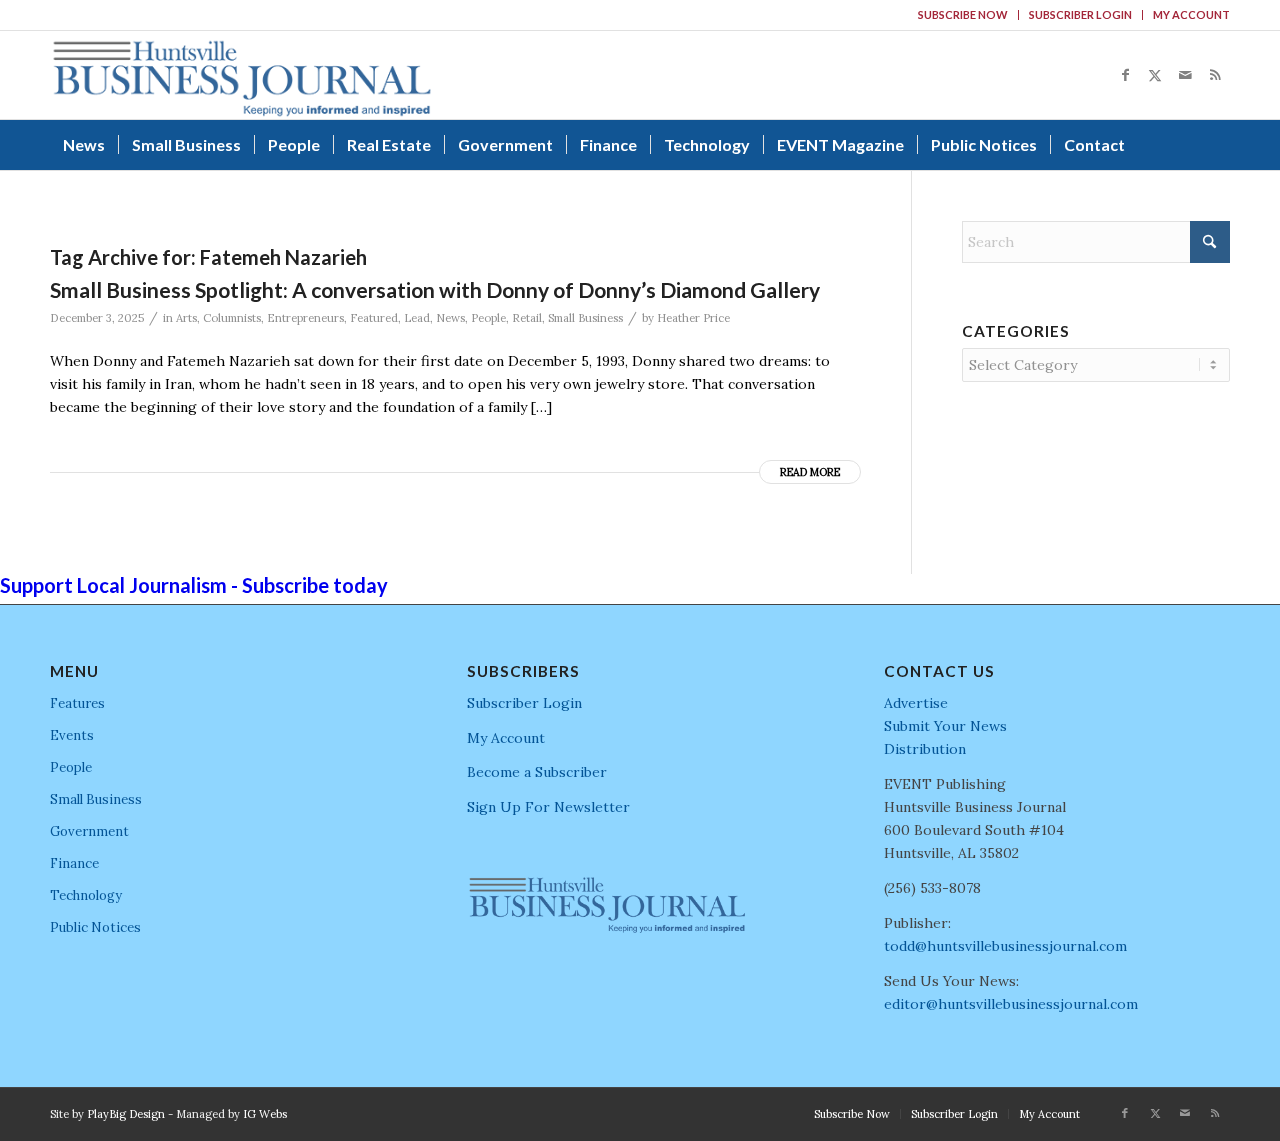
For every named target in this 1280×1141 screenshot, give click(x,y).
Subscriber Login (1080, 14)
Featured (374, 318)
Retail (527, 318)
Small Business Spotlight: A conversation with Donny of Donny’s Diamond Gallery (435, 289)
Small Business (585, 318)
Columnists (232, 318)
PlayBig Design (126, 1114)
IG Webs (265, 1114)
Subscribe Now (963, 14)
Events (72, 735)
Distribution (925, 749)
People (488, 318)
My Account (1191, 14)
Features (77, 703)
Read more (810, 472)
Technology (86, 895)
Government (89, 831)
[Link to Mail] (1185, 75)
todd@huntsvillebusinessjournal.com (1005, 946)
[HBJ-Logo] (241, 75)
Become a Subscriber (537, 772)
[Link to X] (1155, 75)
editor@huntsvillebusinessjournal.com (1011, 1004)
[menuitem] (963, 15)
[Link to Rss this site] (1215, 75)
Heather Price (693, 318)
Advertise (916, 703)
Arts (186, 318)
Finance (74, 863)
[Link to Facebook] (1125, 75)
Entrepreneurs (305, 318)
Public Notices (95, 927)
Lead (417, 318)
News (450, 318)
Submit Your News (945, 726)
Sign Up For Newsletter (548, 807)
